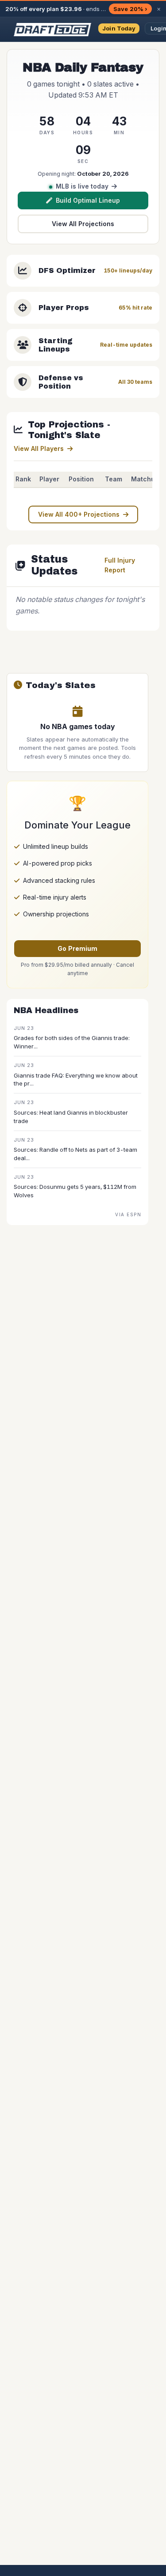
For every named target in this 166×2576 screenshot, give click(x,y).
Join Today (119, 28)
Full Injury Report (120, 565)
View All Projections (83, 224)
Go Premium (77, 948)
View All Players (39, 448)
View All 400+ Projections (79, 514)
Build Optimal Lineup (88, 200)
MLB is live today (82, 186)
